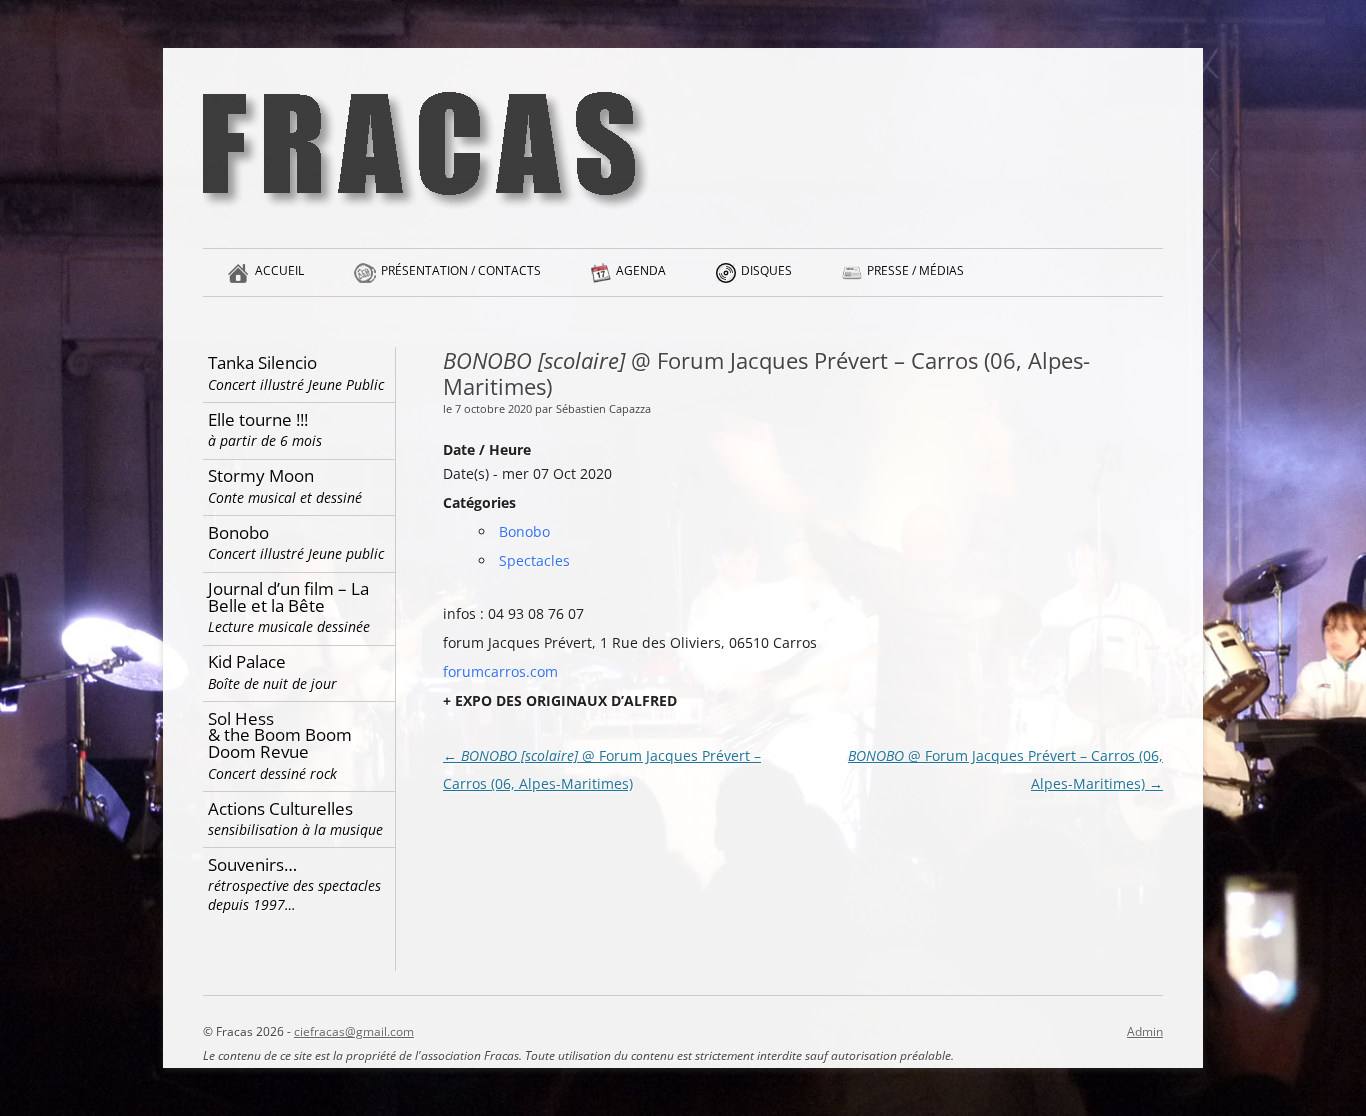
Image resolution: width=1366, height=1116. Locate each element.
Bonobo (524, 531)
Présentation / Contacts (461, 270)
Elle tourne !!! (265, 429)
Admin (1145, 1031)
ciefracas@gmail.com (354, 1031)
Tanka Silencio (296, 372)
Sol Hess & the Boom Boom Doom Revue (280, 745)
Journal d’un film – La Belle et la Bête (289, 606)
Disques (766, 270)
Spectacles (534, 560)
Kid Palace (272, 671)
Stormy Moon (285, 485)
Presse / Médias (915, 270)
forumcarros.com (500, 671)
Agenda (641, 270)
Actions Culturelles (295, 818)
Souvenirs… (294, 884)
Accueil (279, 270)
